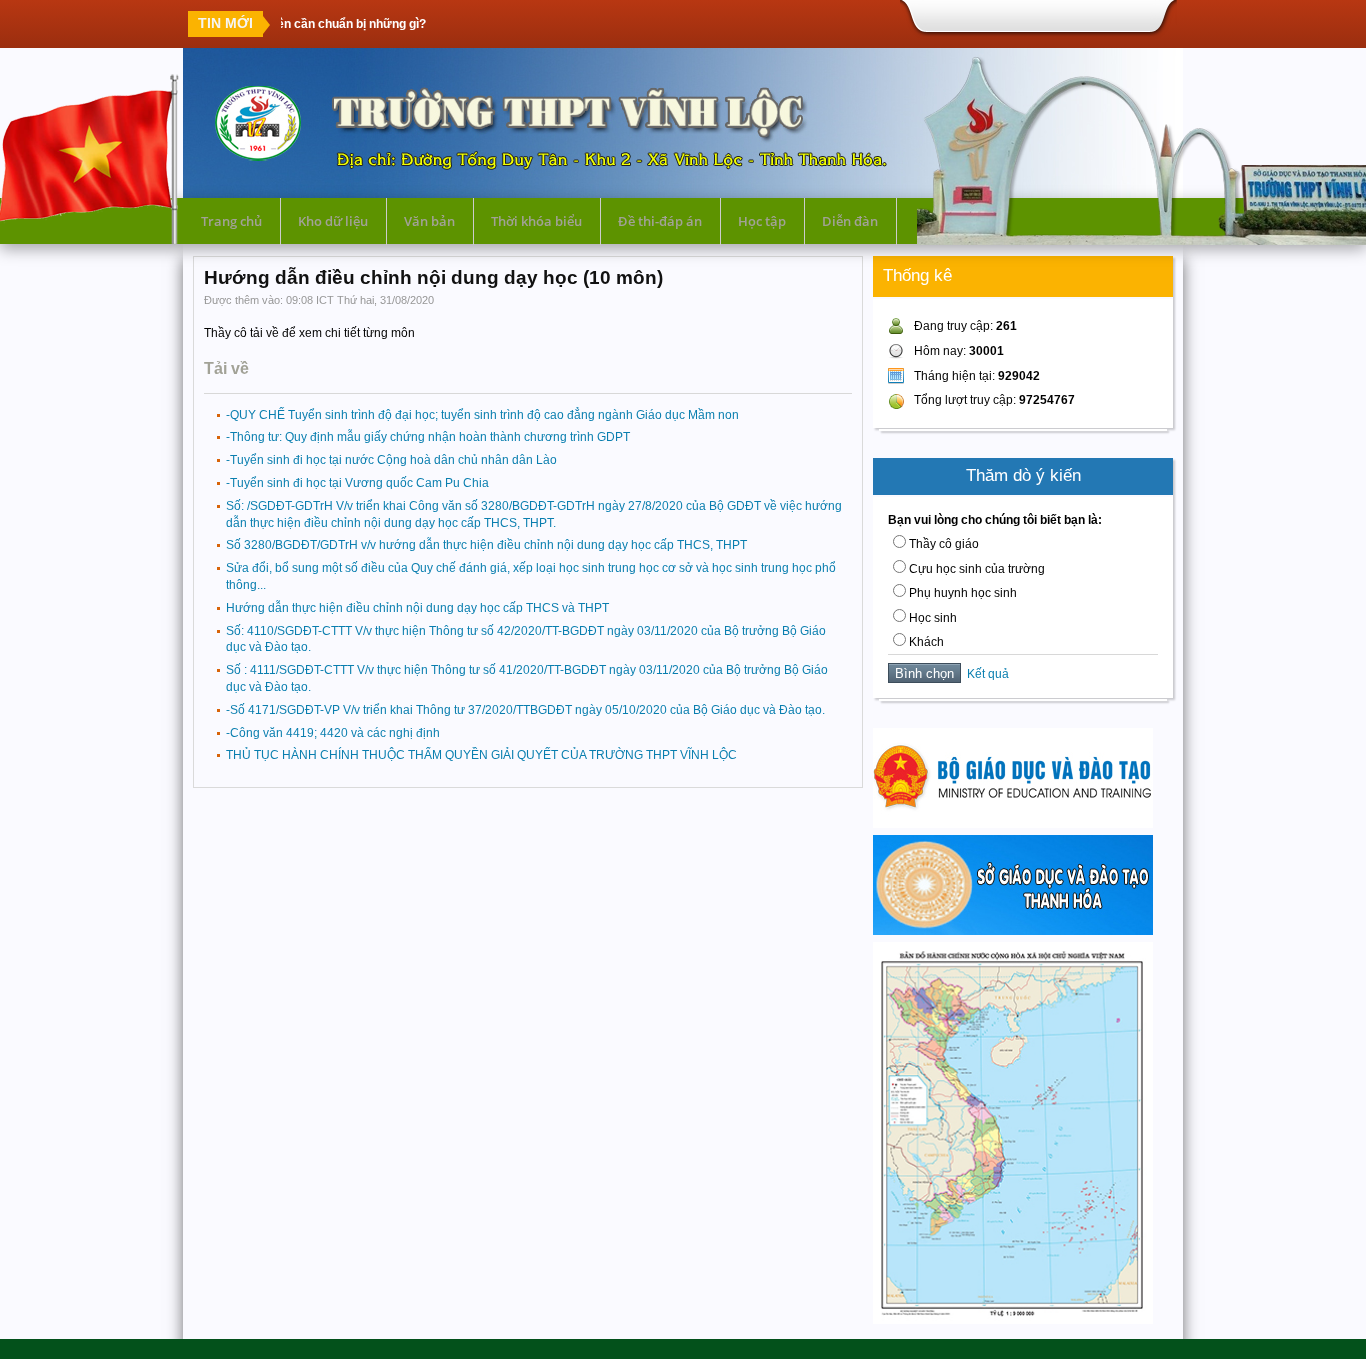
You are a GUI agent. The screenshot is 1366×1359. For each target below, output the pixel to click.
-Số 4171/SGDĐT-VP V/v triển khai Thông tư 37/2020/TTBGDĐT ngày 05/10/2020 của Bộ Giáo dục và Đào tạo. (525, 710)
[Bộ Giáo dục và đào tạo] (1013, 824)
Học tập (762, 221)
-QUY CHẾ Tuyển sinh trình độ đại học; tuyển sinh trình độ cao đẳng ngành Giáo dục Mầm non (482, 415)
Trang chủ (231, 221)
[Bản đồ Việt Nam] (1013, 1320)
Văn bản (429, 221)
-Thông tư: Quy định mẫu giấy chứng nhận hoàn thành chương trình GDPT (428, 437)
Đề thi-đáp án (660, 221)
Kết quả (985, 674)
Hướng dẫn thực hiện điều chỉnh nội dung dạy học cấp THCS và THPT (417, 608)
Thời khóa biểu (536, 221)
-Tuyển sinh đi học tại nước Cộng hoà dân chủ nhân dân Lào (391, 460)
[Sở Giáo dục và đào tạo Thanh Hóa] (1013, 931)
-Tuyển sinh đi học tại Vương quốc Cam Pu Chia (357, 483)
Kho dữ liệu (333, 221)
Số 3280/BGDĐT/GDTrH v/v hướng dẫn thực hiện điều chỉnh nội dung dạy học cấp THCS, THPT (486, 545)
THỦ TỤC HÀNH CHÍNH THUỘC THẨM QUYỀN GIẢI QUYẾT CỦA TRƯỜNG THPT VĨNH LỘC (481, 755)
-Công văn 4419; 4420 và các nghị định (333, 733)
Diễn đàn (850, 221)
